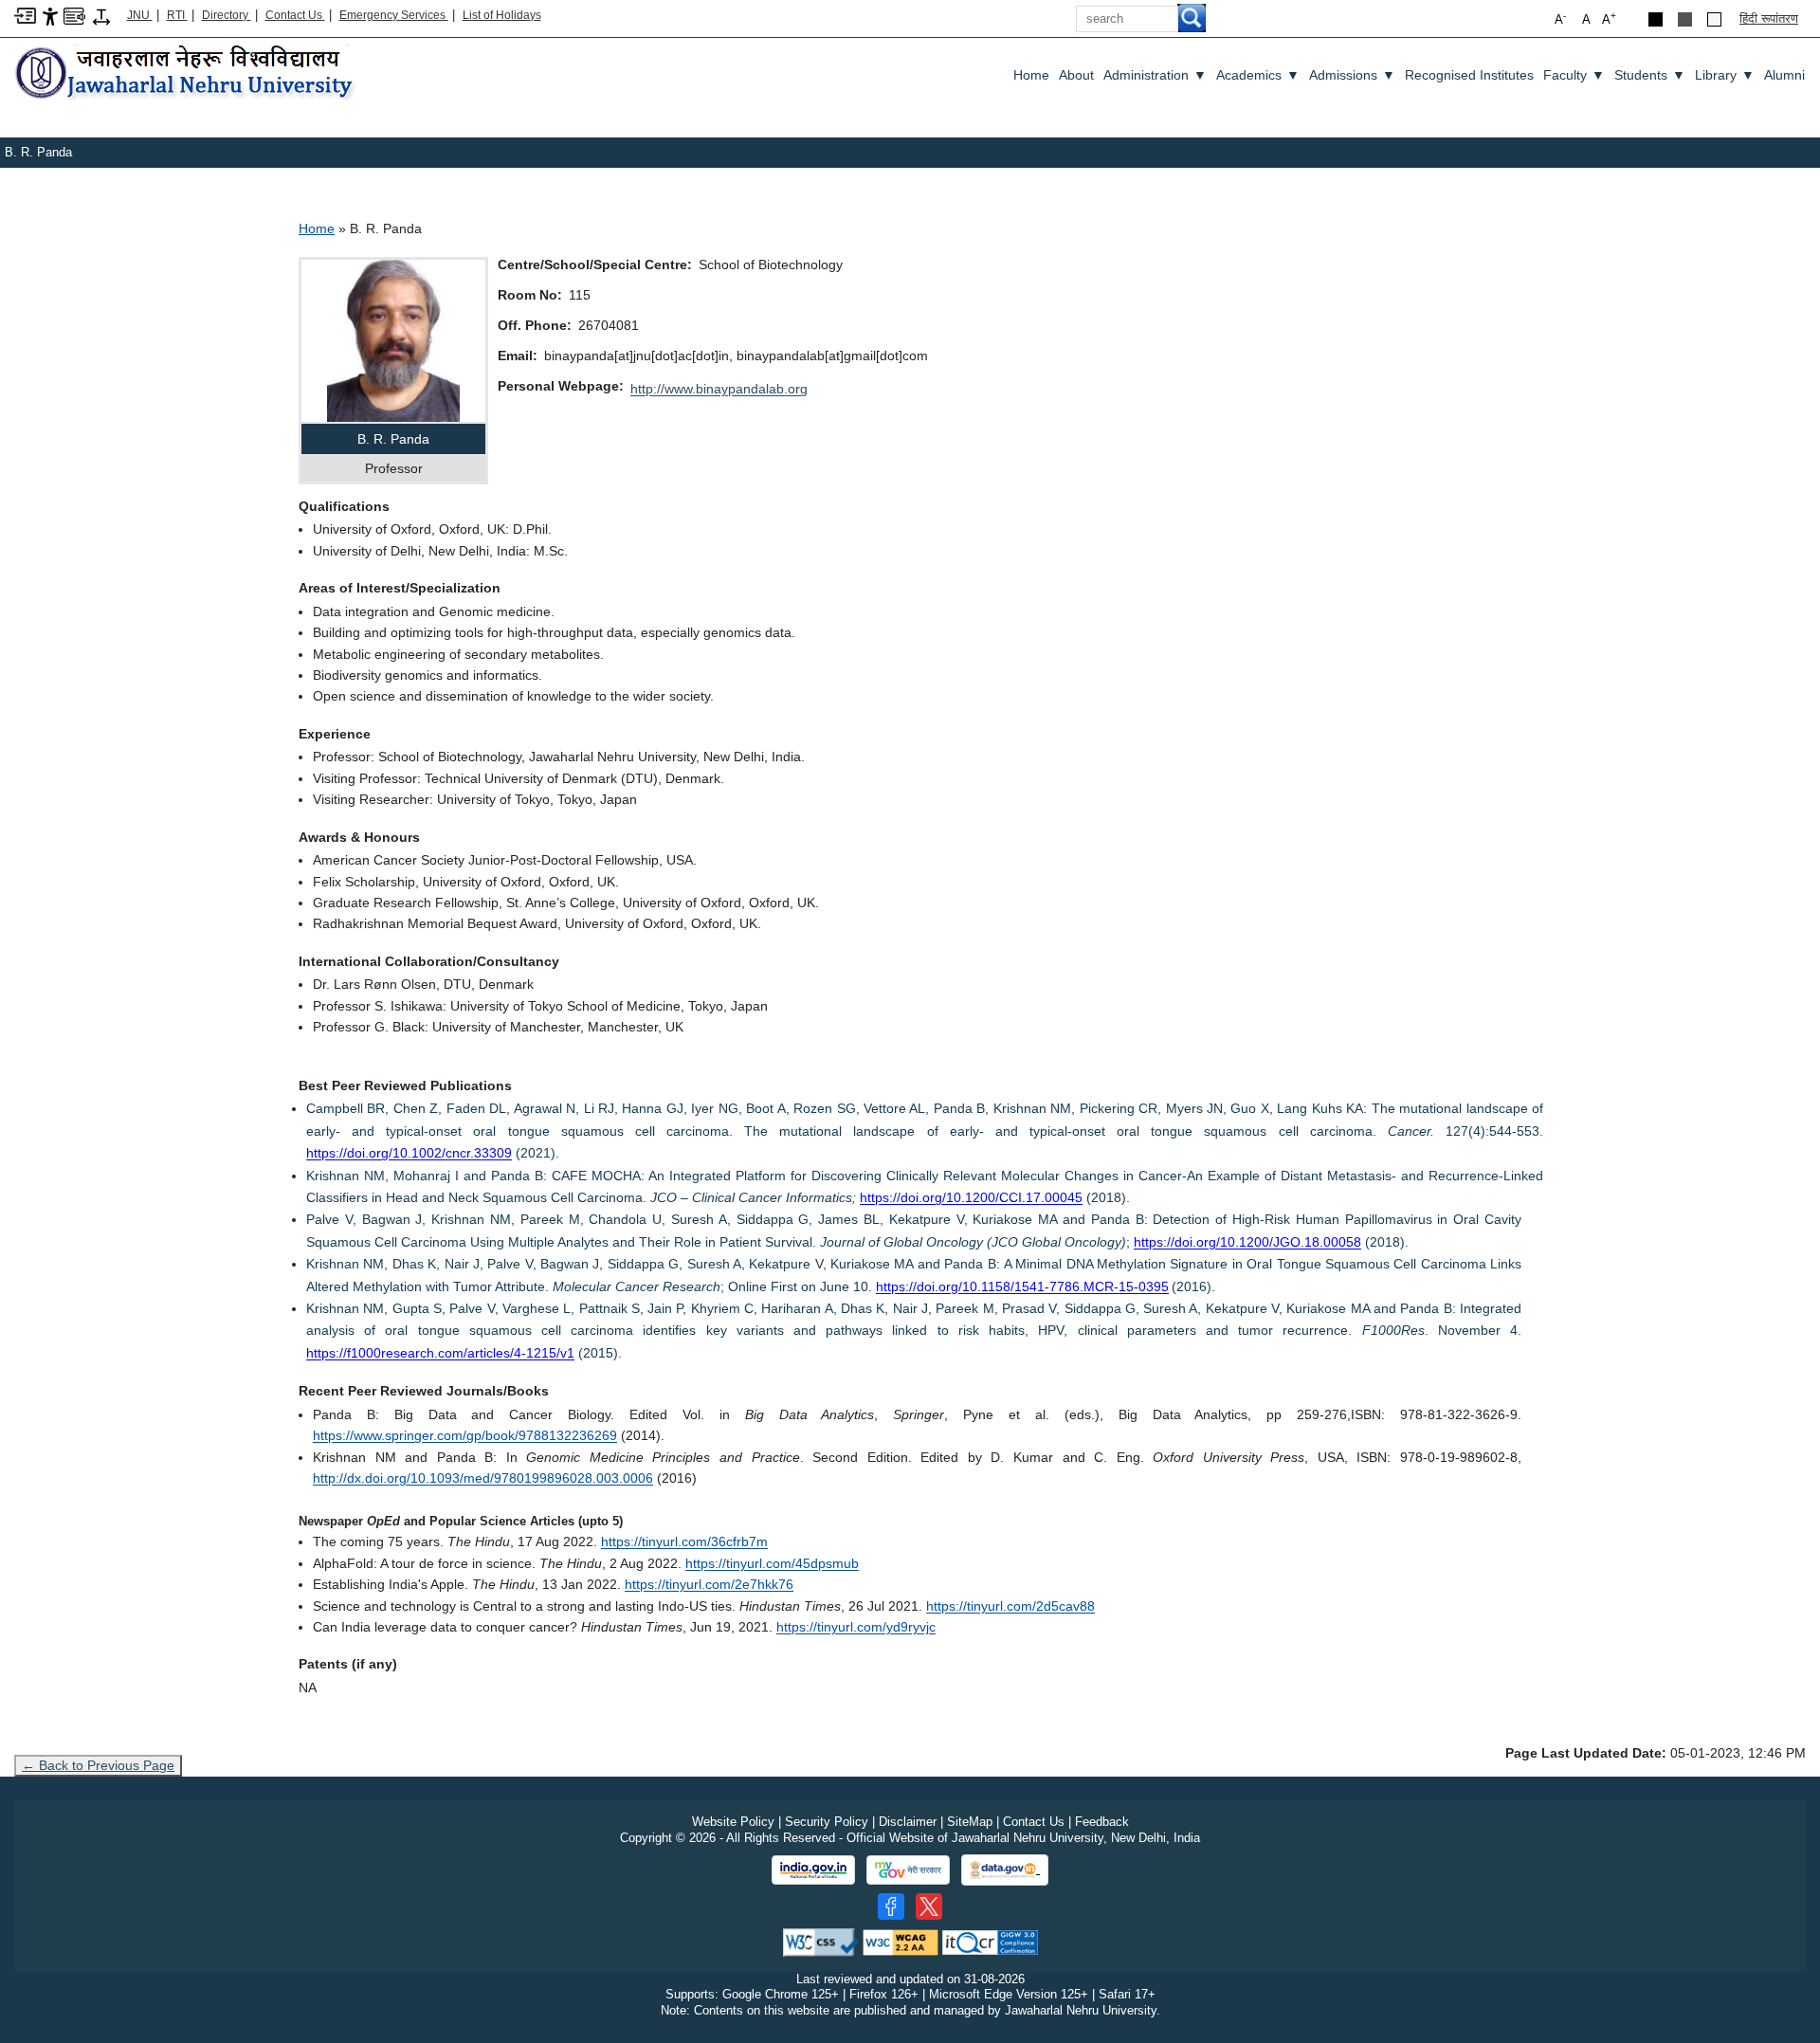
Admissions (1352, 75)
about (1076, 75)
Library (1725, 75)
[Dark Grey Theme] (1685, 19)
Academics (1258, 75)
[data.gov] (1005, 1870)
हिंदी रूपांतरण (1769, 18)
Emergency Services (394, 15)
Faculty (1574, 75)
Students (1650, 75)
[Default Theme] (1714, 19)
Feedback (1102, 1822)
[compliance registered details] (990, 1941)
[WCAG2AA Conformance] (901, 1941)
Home (1031, 75)
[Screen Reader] (74, 15)
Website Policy (733, 1822)
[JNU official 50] (929, 1906)
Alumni (1784, 75)
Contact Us (295, 15)
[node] (187, 73)
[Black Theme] (1656, 19)
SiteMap (970, 1822)
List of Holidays (502, 15)
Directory (227, 15)
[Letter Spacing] (101, 16)
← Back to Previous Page (98, 1765)
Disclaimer (908, 1822)
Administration (1155, 75)
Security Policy (827, 1822)
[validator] (821, 1941)
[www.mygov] (908, 1870)
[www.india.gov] (813, 1870)
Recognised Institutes (1469, 75)
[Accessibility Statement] (50, 16)
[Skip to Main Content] (25, 15)
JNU (140, 15)
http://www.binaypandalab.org (719, 389)
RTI (177, 15)
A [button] (1609, 18)
